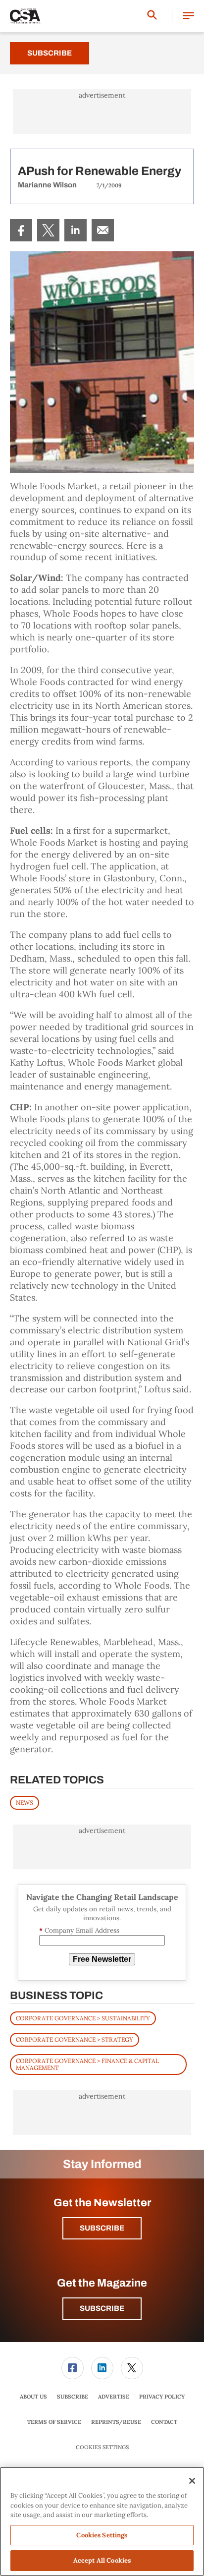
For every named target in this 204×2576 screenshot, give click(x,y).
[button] (188, 16)
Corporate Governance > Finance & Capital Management (87, 2064)
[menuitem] (21, 230)
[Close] (192, 2481)
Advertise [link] (114, 2397)
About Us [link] (33, 2397)
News (25, 1803)
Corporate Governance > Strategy (75, 2039)
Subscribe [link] (73, 2397)
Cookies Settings (102, 2447)
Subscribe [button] (102, 2228)
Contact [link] (164, 2422)
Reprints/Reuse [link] (116, 2422)
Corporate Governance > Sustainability (83, 2018)
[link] (21, 230)
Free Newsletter (102, 1959)
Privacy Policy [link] (162, 2397)
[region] (102, 2521)
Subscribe (50, 53)
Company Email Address (79, 1930)
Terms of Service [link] (54, 2422)
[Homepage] (25, 16)
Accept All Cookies (102, 2560)
